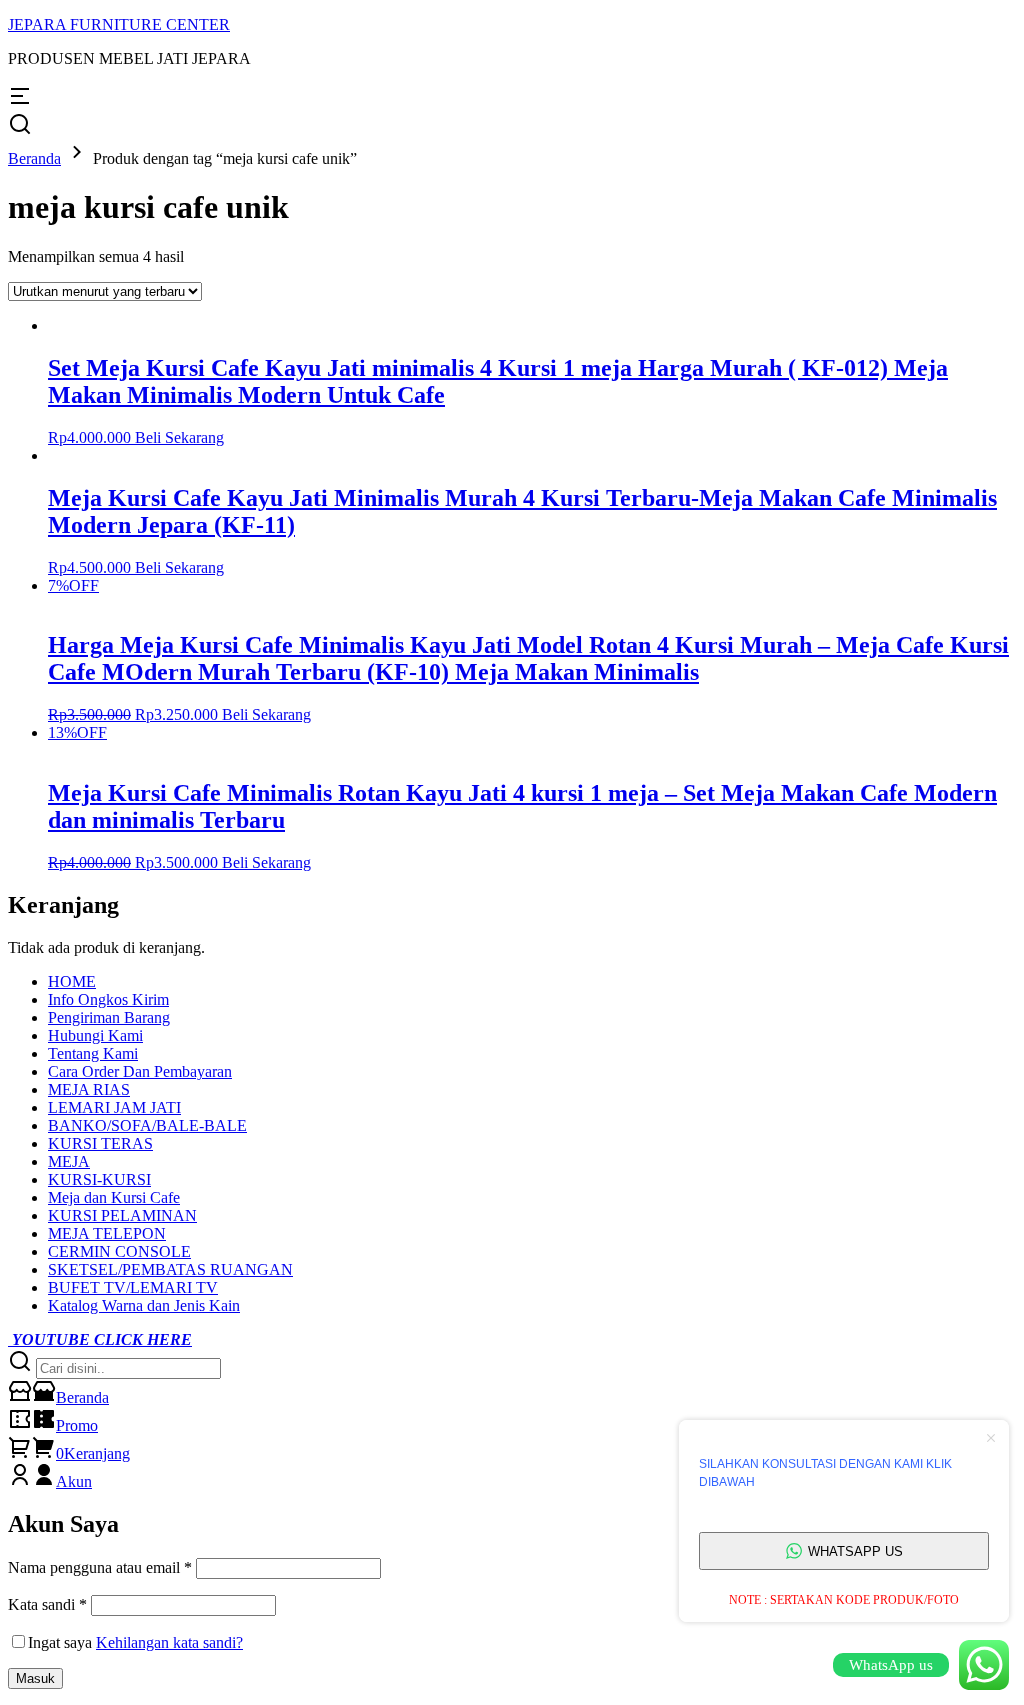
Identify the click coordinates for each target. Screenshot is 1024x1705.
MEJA (69, 1161)
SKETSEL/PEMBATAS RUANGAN (170, 1269)
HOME (72, 981)
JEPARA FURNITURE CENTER (119, 24)
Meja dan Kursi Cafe (114, 1197)
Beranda (34, 158)
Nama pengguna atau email (100, 1567)
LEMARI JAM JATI (114, 1107)
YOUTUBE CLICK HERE (100, 1339)
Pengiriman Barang (109, 1017)
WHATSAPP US (855, 1551)
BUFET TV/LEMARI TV (133, 1287)
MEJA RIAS (89, 1089)
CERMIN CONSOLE (119, 1251)
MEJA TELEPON (107, 1233)
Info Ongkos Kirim (108, 999)
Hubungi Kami (95, 1035)
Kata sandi (47, 1604)
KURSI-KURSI (99, 1179)
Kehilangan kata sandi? (169, 1642)
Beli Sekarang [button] (179, 437)
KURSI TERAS (100, 1143)
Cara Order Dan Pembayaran (140, 1071)
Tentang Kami (93, 1053)
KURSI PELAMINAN (122, 1215)
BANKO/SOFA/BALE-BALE (147, 1125)
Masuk (35, 1678)
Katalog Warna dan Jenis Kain (144, 1305)
